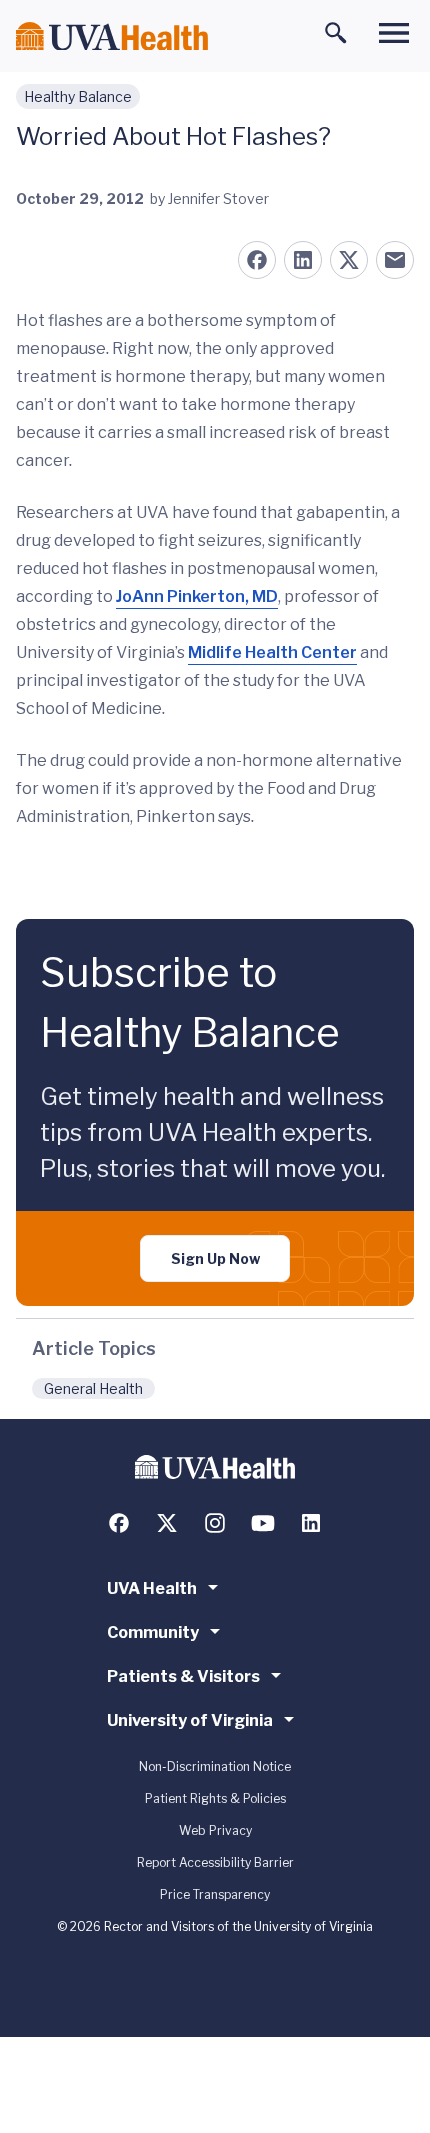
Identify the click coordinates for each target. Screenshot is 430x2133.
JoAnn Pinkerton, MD (197, 596)
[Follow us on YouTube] (263, 1523)
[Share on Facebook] (257, 260)
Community (153, 1632)
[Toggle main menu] (394, 33)
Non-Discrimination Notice (215, 1766)
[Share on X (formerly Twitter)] (349, 260)
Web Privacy (215, 1830)
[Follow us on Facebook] (119, 1523)
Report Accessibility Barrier (215, 1862)
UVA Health (152, 1588)
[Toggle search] (336, 33)
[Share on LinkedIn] (303, 260)
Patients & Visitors (183, 1676)
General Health (93, 1388)
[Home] (112, 36)
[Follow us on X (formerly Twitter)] (167, 1523)
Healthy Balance (78, 96)
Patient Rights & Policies (215, 1798)
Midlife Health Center (272, 652)
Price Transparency (215, 1894)
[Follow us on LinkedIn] (311, 1523)
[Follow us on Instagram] (215, 1523)
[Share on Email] (395, 260)
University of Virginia (190, 1720)
